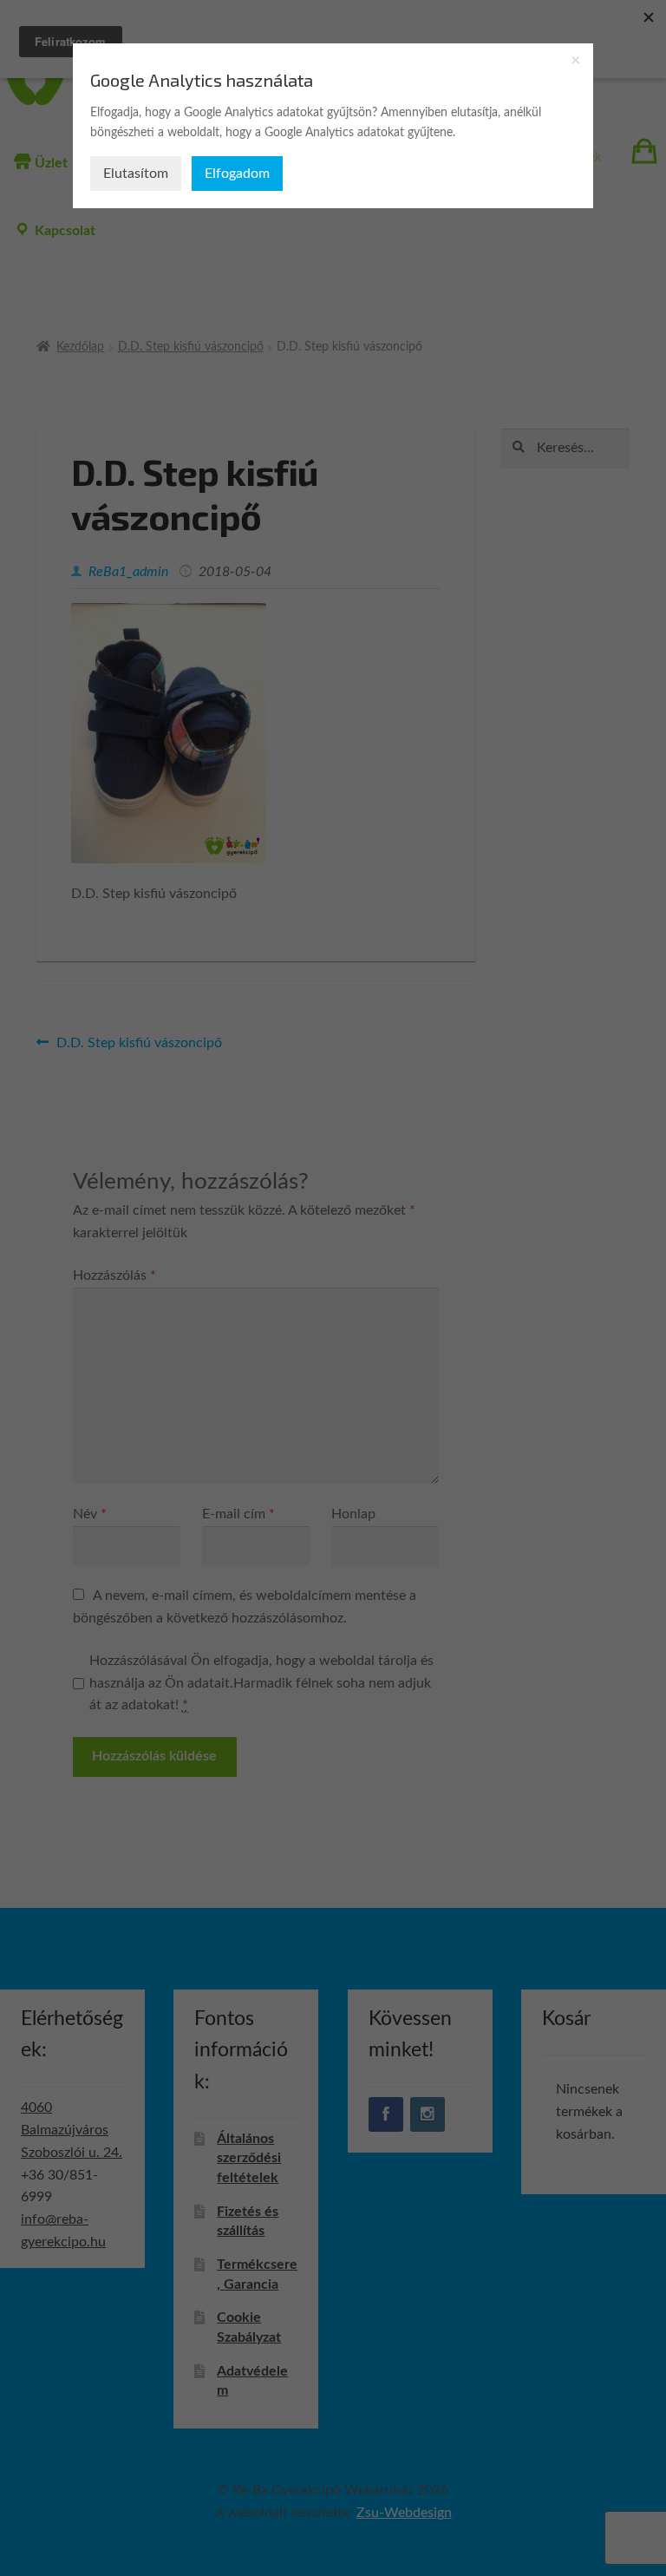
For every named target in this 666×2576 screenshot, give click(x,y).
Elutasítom (136, 174)
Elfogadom (237, 174)
